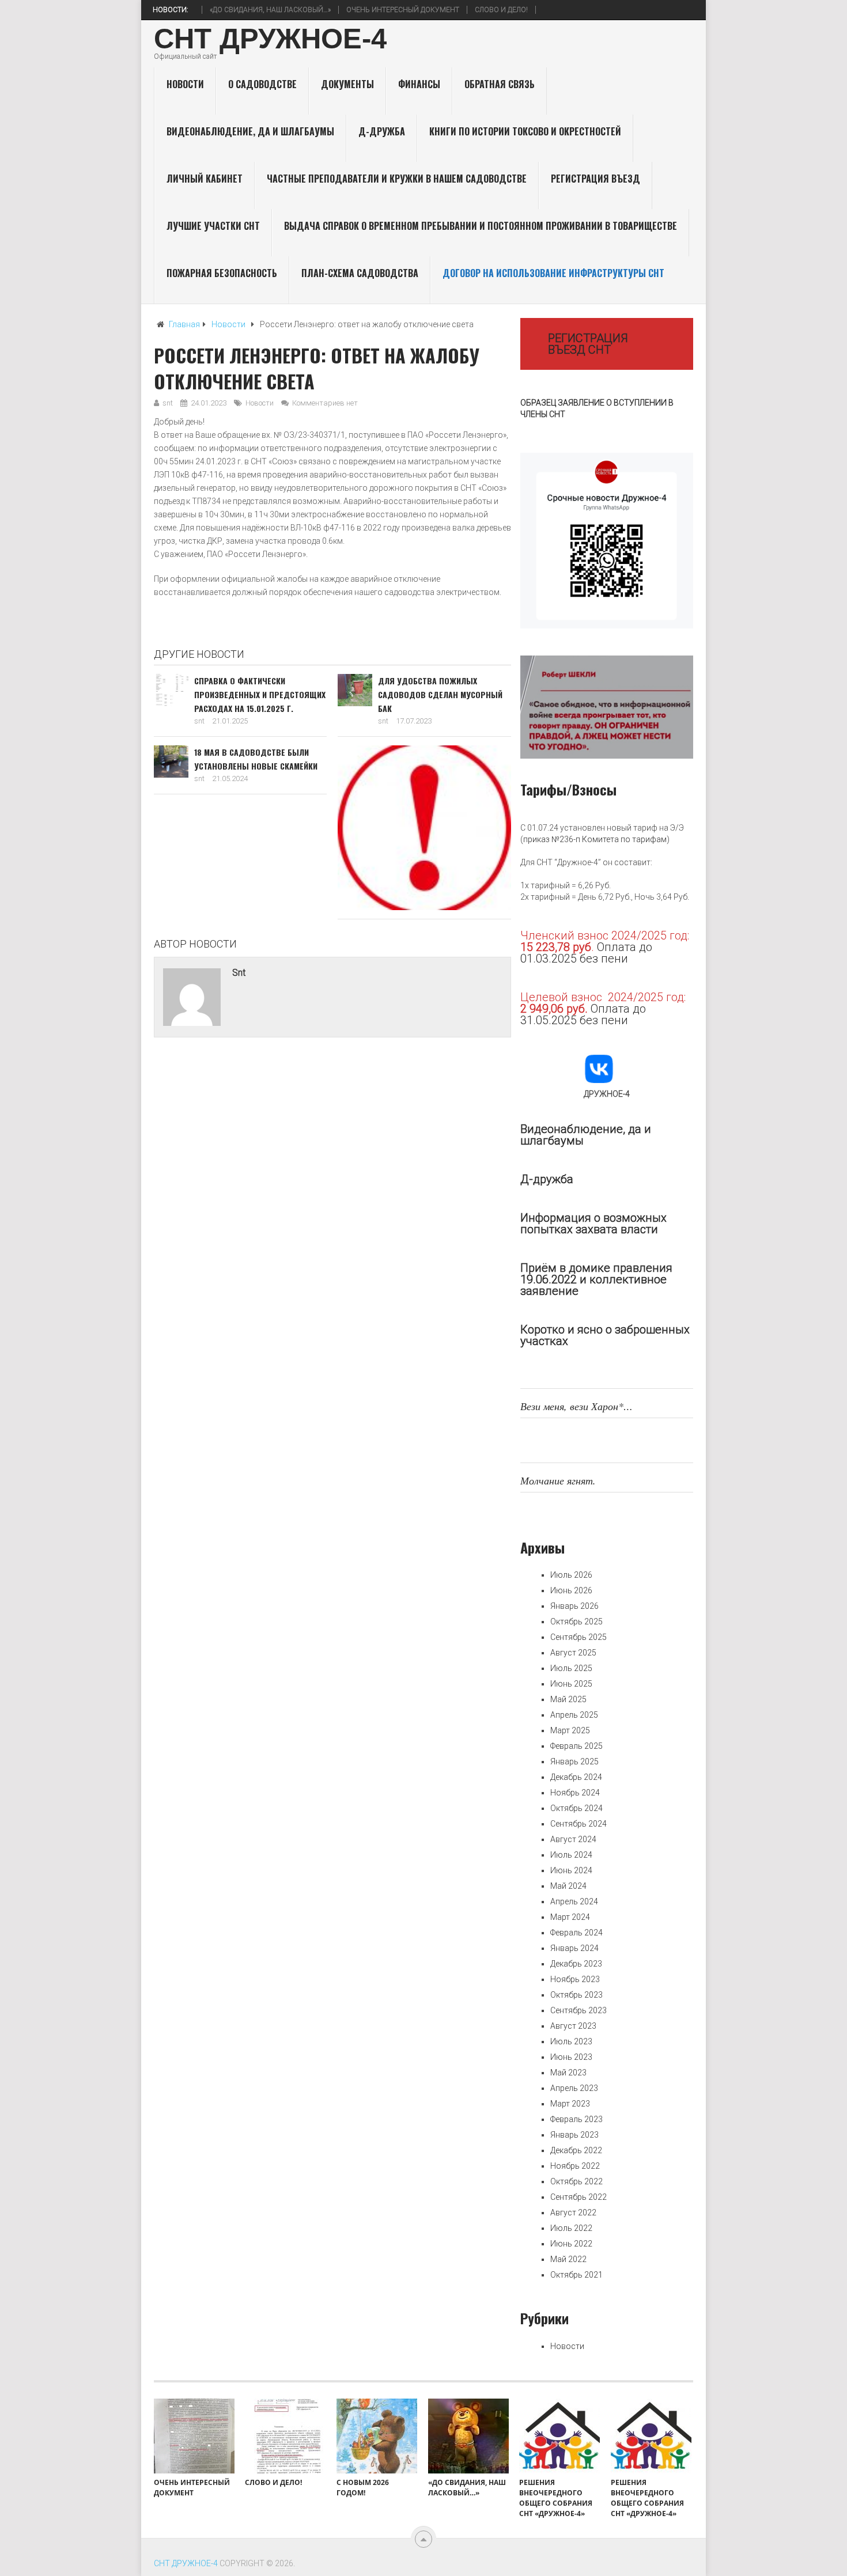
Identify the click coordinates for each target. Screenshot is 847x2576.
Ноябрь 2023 (575, 1979)
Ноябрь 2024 (575, 1793)
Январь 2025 (574, 1761)
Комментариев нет (325, 403)
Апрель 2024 (574, 1901)
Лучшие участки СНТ (213, 226)
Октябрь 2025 (576, 1622)
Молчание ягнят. (558, 1480)
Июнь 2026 (571, 1590)
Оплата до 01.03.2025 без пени (586, 953)
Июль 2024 (571, 1855)
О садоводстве (262, 84)
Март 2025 (570, 1730)
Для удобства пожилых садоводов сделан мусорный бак (440, 694)
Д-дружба (382, 131)
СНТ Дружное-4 (270, 39)
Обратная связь (500, 84)
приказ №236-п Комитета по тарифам (595, 839)
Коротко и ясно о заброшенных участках (605, 1335)
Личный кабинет (205, 179)
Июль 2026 (571, 1575)
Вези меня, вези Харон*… (576, 1406)
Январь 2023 (574, 2135)
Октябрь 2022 (576, 2181)
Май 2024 (568, 1886)
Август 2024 (573, 1839)
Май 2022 (568, 2259)
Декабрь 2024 (576, 1777)
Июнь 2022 (571, 2244)
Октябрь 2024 (576, 1808)
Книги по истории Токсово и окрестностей (525, 131)
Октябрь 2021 (576, 2275)
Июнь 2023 (571, 2057)
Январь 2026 (574, 1606)
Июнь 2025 (571, 1684)
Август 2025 (573, 1653)
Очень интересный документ (372, 10)
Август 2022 (573, 2213)
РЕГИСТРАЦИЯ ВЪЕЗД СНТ (588, 344)
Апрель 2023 (574, 2088)
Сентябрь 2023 (578, 2010)
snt (168, 403)
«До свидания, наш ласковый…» (240, 10)
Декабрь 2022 (576, 2150)
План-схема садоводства (360, 273)
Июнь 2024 (571, 1870)
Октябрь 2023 (576, 1995)
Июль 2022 (571, 2228)
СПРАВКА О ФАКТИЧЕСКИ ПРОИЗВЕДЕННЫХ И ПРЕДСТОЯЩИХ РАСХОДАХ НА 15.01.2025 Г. (260, 694)
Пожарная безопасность (222, 273)
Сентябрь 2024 (578, 1824)
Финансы (419, 84)
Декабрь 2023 (576, 1964)
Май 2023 (568, 2073)
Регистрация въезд (595, 179)
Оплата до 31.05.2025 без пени (583, 1014)
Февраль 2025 (576, 1746)
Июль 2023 (571, 2041)
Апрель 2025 (574, 1715)
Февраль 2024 (576, 1933)
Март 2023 (570, 2104)
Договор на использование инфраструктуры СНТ (553, 273)
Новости (185, 84)
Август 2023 (573, 2026)
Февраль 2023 (576, 2119)
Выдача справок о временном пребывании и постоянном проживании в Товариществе (481, 226)
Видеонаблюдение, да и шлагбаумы (250, 131)
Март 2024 (570, 1917)
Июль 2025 (571, 1668)
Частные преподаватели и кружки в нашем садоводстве (397, 179)
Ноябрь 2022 (575, 2166)
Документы (347, 84)
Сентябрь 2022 (578, 2197)
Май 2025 (568, 1699)
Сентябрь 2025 (578, 1637)
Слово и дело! (471, 10)
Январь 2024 (574, 1948)
